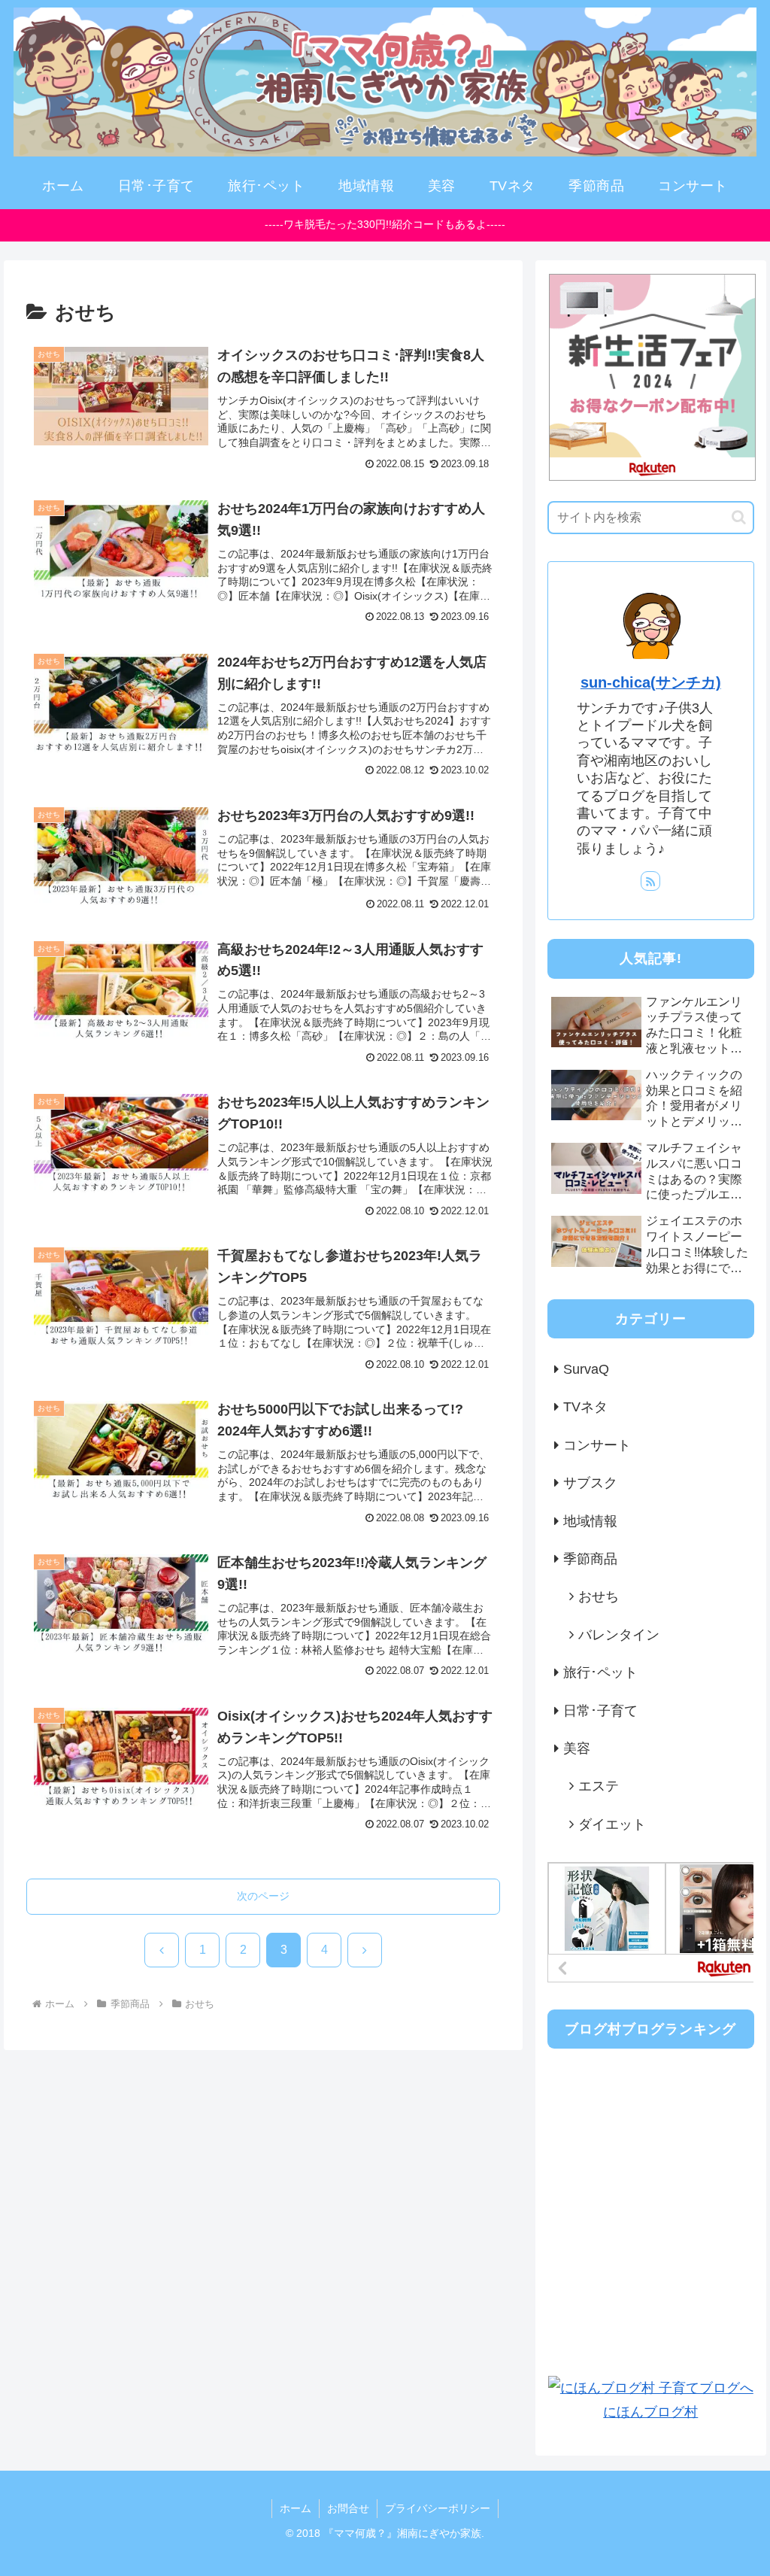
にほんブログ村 (650, 2412)
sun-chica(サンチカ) (651, 682)
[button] (739, 517)
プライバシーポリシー (438, 2508)
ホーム (296, 2508)
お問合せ (348, 2508)
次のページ (263, 1896)
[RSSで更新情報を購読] (650, 881)
